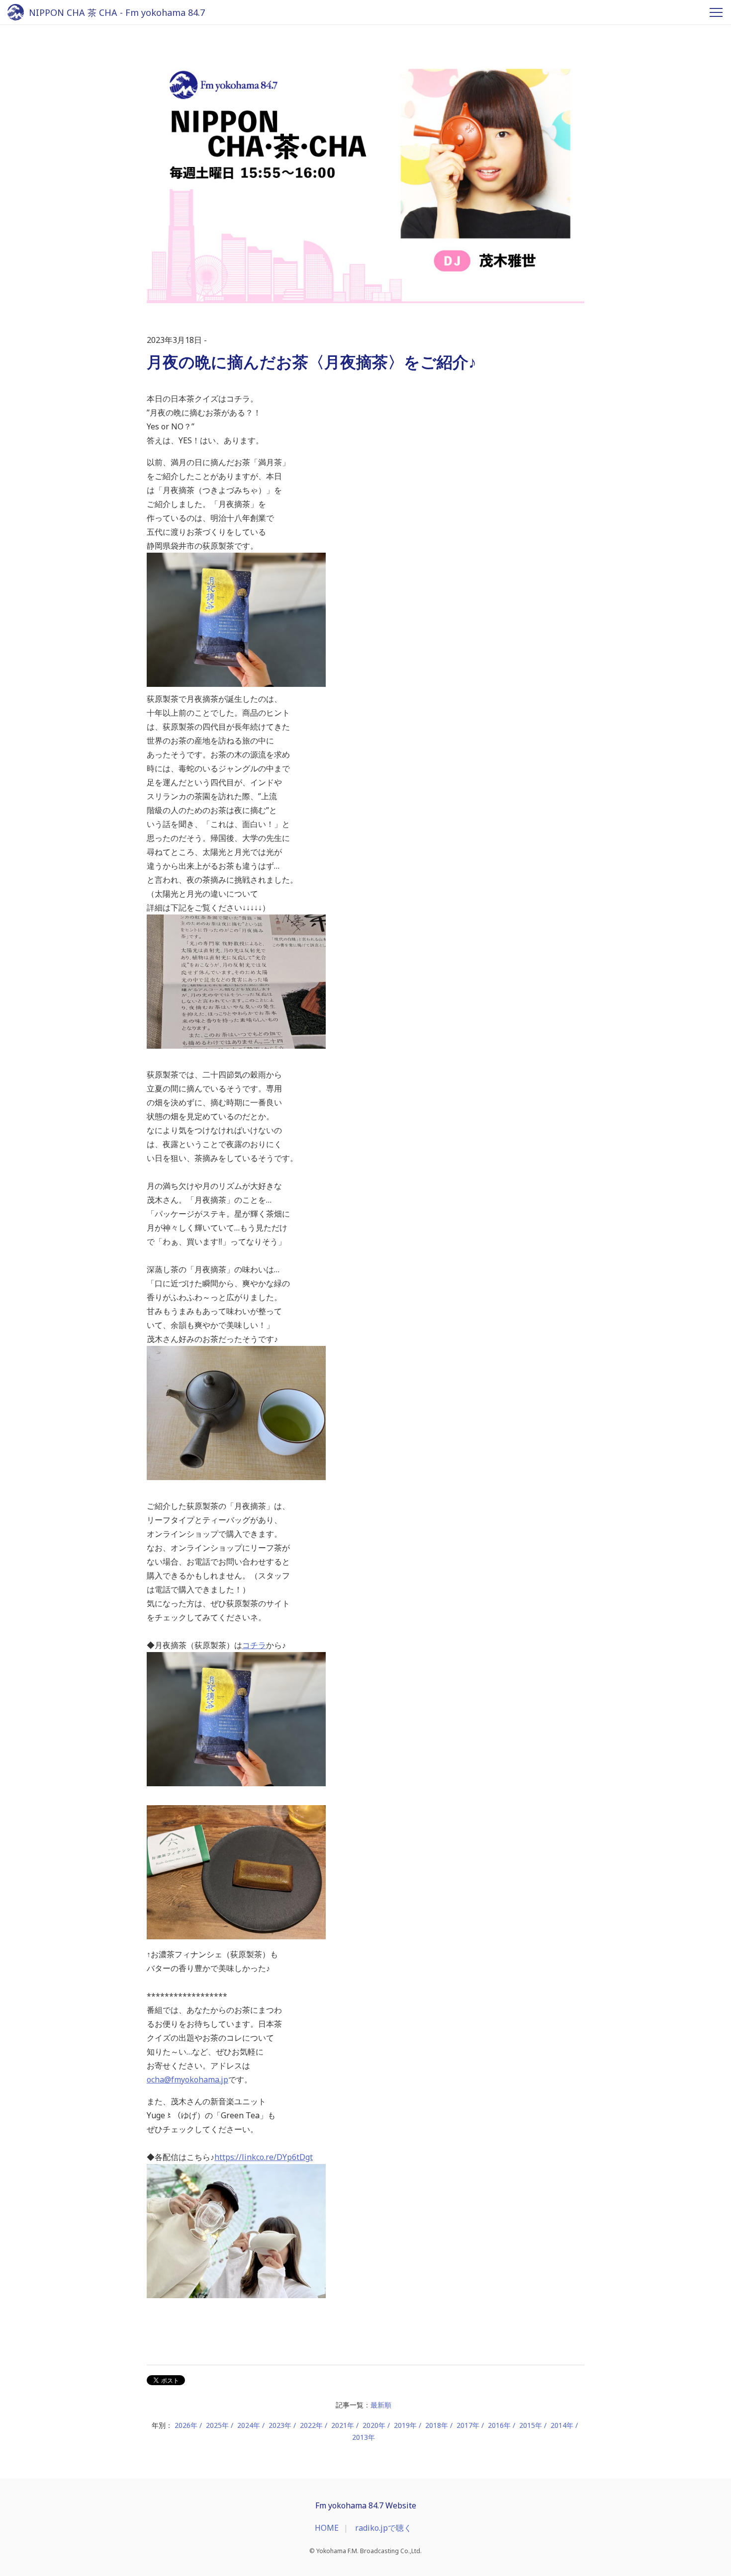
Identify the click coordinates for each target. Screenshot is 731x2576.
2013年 (364, 2437)
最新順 (381, 2405)
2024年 (249, 2425)
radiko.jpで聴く (383, 2528)
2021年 (343, 2425)
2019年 (405, 2425)
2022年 (311, 2425)
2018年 (437, 2425)
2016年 (499, 2425)
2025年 (217, 2425)
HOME (327, 2528)
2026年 (186, 2425)
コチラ (254, 1645)
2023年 (280, 2425)
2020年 (374, 2425)
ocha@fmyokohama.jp (187, 2079)
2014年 (562, 2425)
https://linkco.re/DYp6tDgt (264, 2157)
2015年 (531, 2425)
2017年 (468, 2425)
